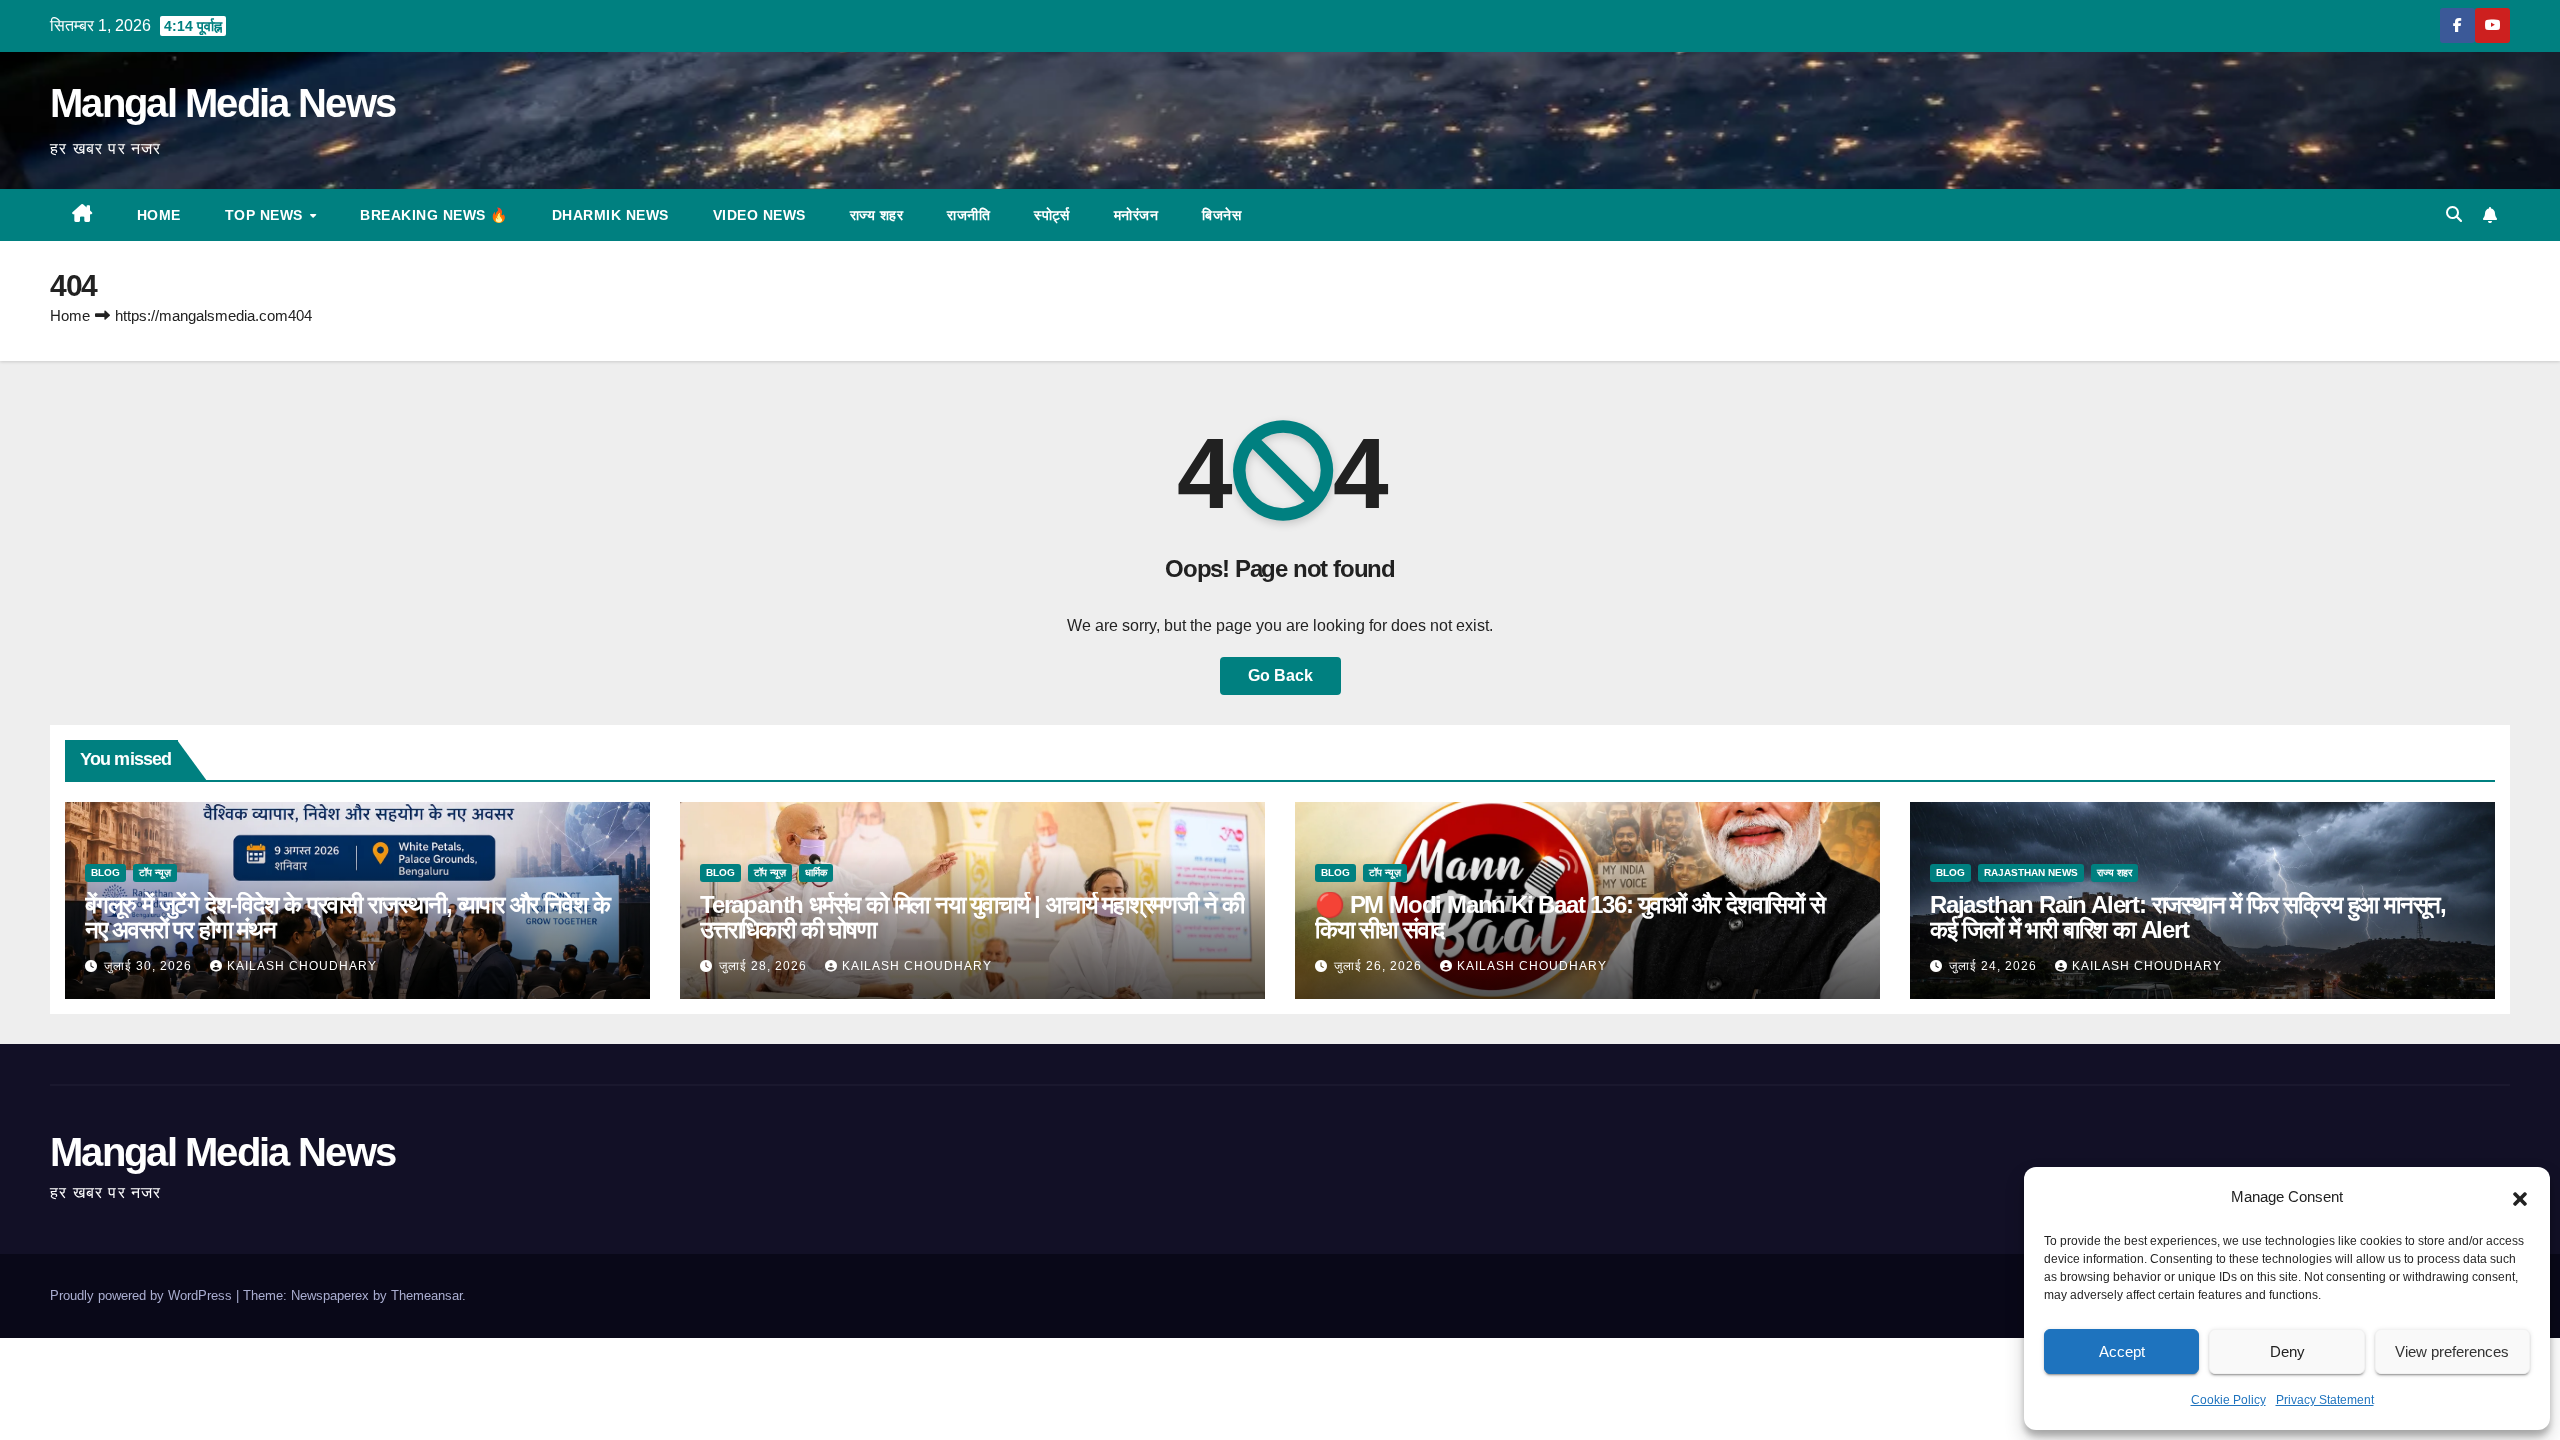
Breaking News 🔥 (434, 215)
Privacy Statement (2325, 1400)
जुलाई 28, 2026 (765, 966)
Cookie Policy (2228, 1400)
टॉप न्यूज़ (155, 872)
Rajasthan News (2031, 872)
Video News (759, 215)
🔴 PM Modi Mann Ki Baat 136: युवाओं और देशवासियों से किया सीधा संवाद (1570, 917)
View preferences (2452, 1351)
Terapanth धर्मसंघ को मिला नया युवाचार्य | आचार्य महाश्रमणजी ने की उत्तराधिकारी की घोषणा (972, 917)
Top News (266, 215)
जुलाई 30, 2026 (150, 966)
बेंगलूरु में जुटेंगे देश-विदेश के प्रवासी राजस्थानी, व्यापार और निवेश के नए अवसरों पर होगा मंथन (347, 917)
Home (70, 315)
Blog (105, 872)
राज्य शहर (877, 215)
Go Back (1280, 675)
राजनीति (968, 215)
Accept (2122, 1351)
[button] (2520, 1197)
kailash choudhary (302, 966)
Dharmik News (610, 215)
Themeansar (426, 1295)
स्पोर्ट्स (1052, 215)
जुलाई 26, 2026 (1380, 966)
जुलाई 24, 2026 (1995, 966)
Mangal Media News (222, 103)
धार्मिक (816, 872)
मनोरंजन (1136, 215)
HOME (159, 215)
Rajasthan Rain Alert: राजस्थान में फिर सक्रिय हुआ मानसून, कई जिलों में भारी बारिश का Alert (2188, 917)
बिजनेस (1221, 215)
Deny (2287, 1351)
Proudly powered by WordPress (143, 1295)
